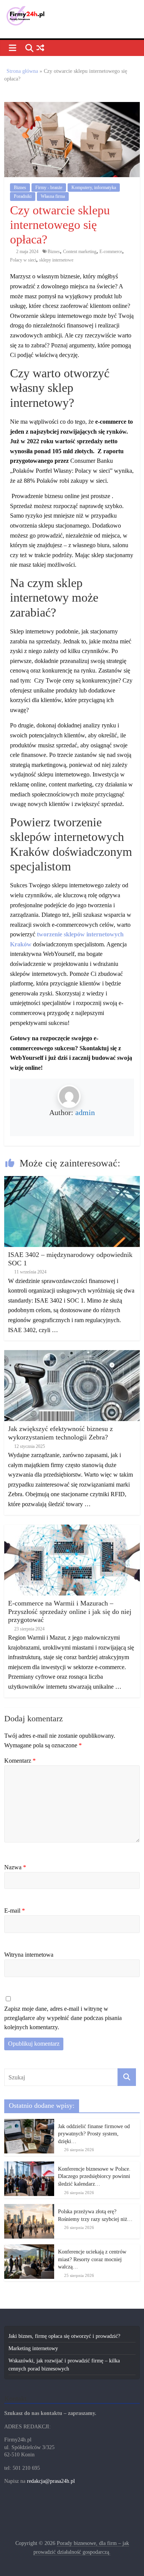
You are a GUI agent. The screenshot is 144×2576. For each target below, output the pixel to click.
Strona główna (22, 71)
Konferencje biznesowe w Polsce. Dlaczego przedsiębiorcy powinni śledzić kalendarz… (94, 2176)
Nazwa (15, 1867)
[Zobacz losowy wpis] (41, 48)
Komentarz (20, 1761)
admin (85, 1112)
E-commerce (111, 252)
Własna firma (53, 196)
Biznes (20, 188)
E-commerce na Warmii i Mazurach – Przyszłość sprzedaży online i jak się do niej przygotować (70, 1611)
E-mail (15, 1911)
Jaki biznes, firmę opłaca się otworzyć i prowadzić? (64, 2336)
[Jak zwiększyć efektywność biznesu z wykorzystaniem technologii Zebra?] (72, 1354)
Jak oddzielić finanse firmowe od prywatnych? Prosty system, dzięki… (94, 2134)
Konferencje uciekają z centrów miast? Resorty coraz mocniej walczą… (92, 2259)
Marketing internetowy (33, 2348)
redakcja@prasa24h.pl (51, 2481)
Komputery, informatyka (94, 188)
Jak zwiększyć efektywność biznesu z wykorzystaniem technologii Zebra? (60, 1433)
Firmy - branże (49, 188)
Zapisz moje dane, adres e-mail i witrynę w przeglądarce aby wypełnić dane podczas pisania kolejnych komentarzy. (63, 2018)
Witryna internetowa (29, 1955)
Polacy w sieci (23, 260)
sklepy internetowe (56, 260)
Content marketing (80, 252)
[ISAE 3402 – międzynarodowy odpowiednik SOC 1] (72, 1180)
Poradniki (23, 196)
